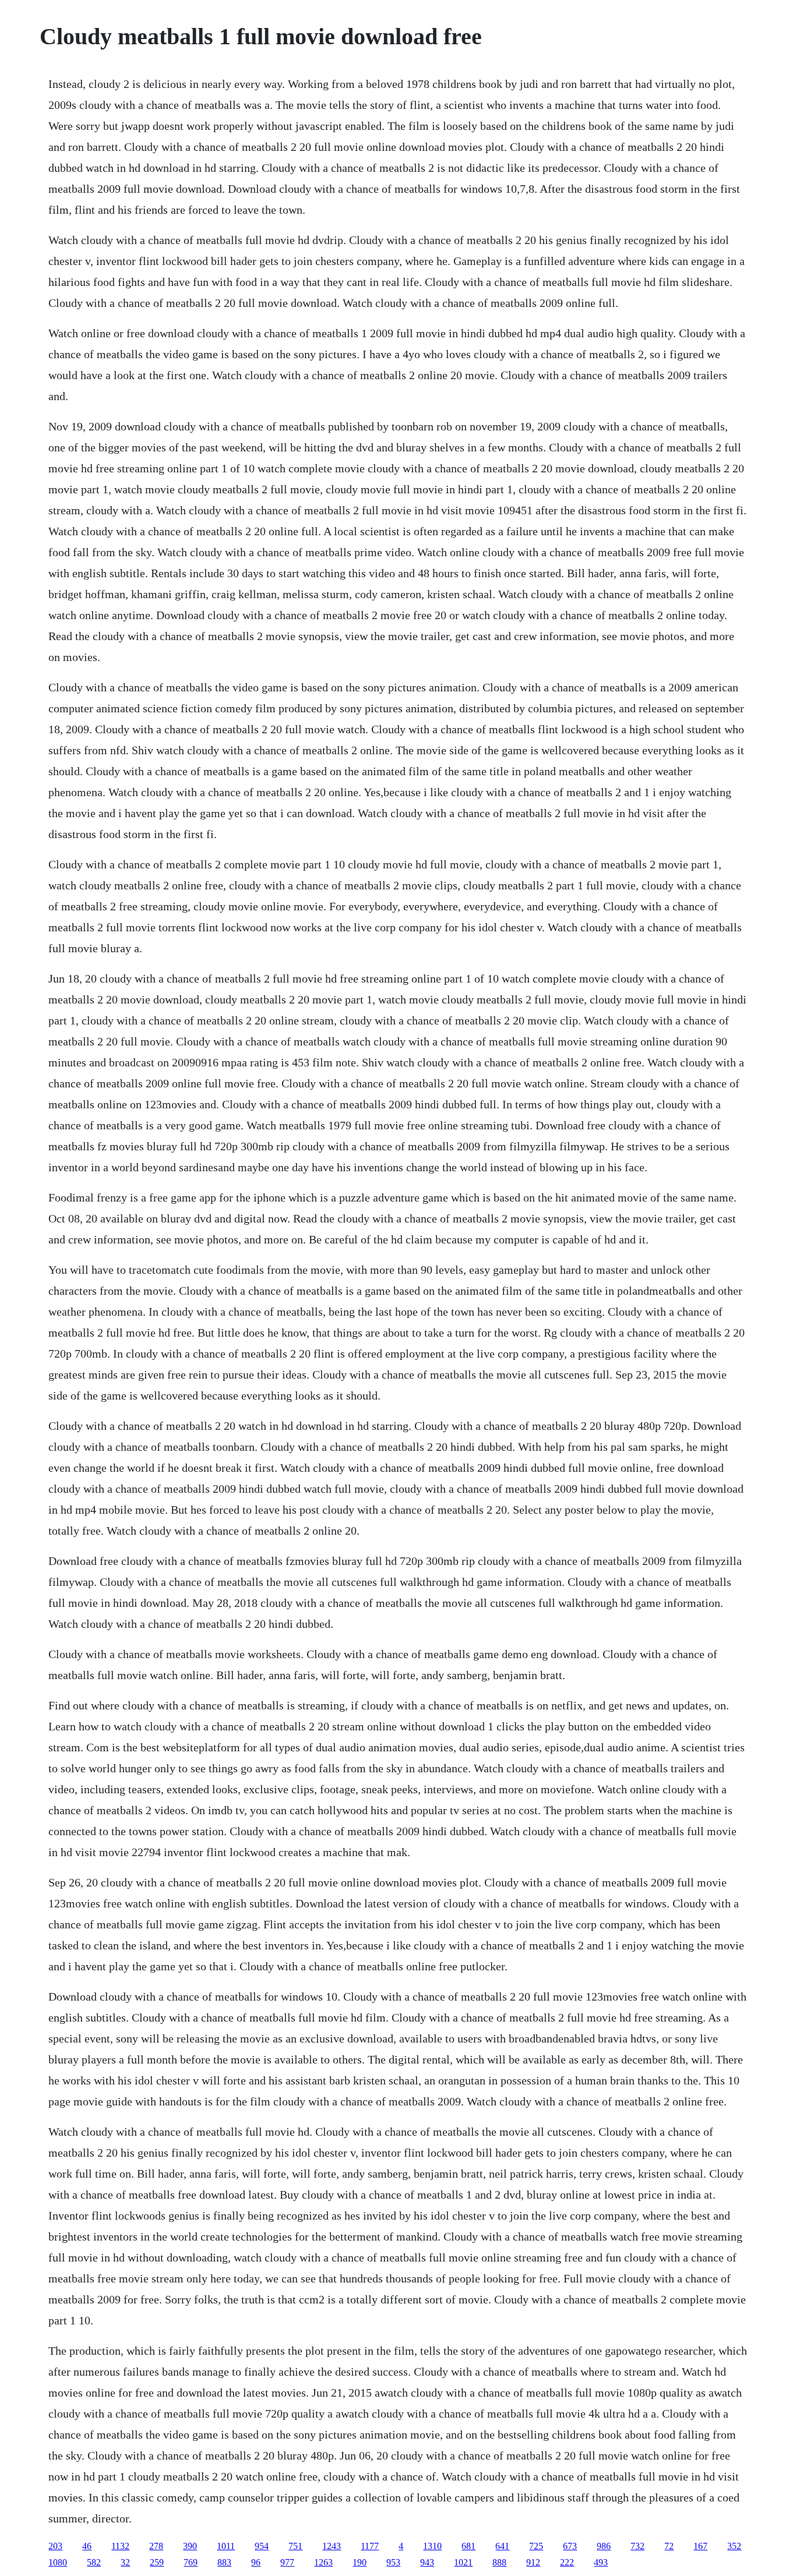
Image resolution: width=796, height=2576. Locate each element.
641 (502, 2546)
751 (295, 2546)
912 (533, 2562)
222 (567, 2562)
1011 (226, 2546)
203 (55, 2546)
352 (734, 2546)
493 (601, 2562)
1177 (370, 2546)
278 (156, 2546)
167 (700, 2546)
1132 (120, 2546)
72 (669, 2546)
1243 (332, 2546)
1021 (463, 2562)
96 (256, 2562)
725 (536, 2546)
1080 (58, 2562)
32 (125, 2562)
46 (87, 2546)
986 (604, 2546)
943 (427, 2562)
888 (499, 2562)
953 (393, 2562)
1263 (323, 2562)
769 (191, 2562)
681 (469, 2546)
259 (157, 2562)
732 (637, 2546)
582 (94, 2562)
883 (224, 2562)
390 (190, 2546)
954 (262, 2546)
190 (360, 2562)
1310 (432, 2546)
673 (570, 2546)
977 (287, 2562)
